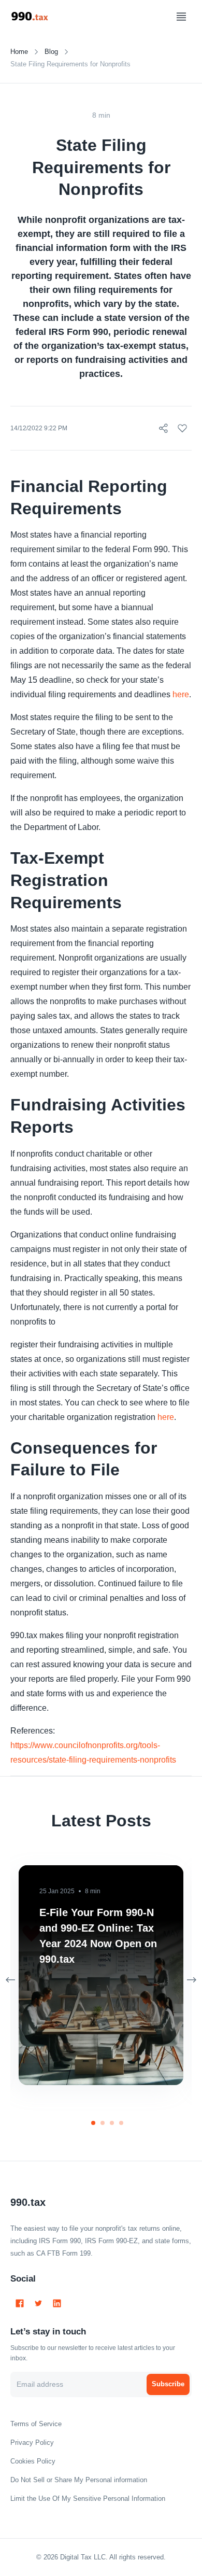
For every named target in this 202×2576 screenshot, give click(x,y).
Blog (51, 52)
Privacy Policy (32, 2443)
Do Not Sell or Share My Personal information (79, 2480)
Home (19, 52)
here (181, 694)
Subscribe (168, 2384)
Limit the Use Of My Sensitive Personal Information (88, 2498)
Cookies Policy (33, 2461)
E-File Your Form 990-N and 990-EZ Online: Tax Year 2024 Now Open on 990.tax (98, 1936)
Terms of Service (36, 2424)
